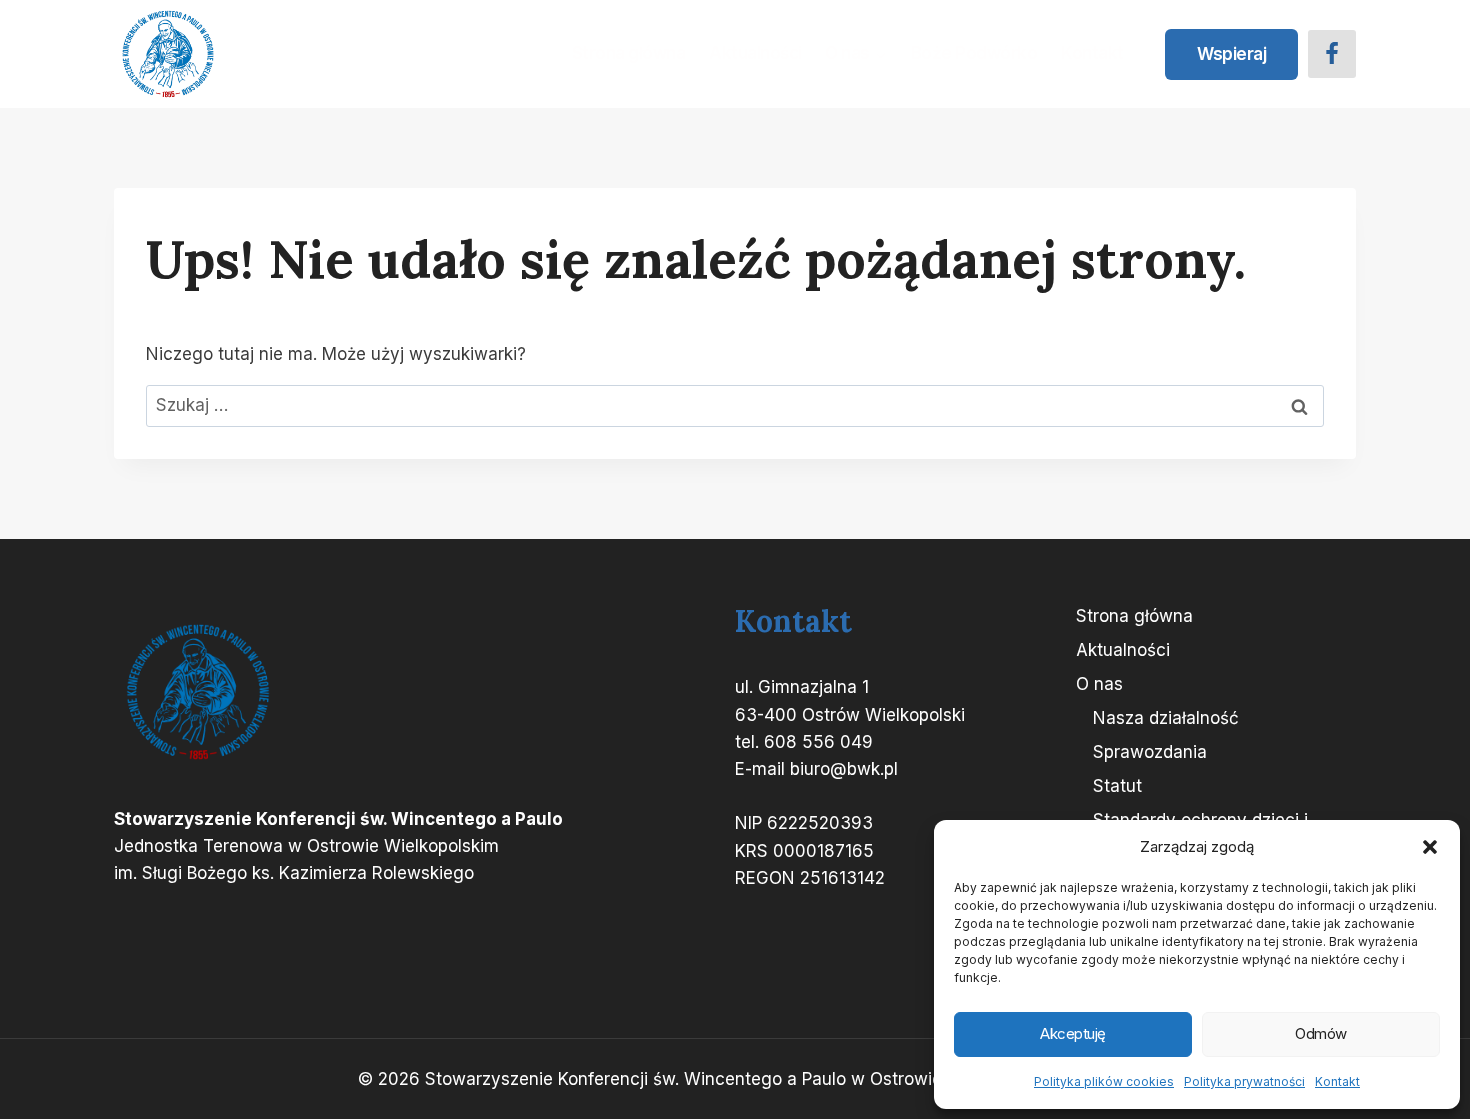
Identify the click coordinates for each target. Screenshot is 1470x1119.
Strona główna (629, 53)
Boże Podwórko (974, 53)
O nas (1099, 684)
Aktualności (755, 53)
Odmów (1321, 1033)
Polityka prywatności (1244, 1081)
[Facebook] (1332, 54)
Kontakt (1337, 1081)
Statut (1117, 786)
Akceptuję (1073, 1033)
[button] (1430, 847)
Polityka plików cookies (1104, 1081)
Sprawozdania (1150, 752)
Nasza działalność (1166, 718)
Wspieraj (1231, 54)
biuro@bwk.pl (844, 769)
